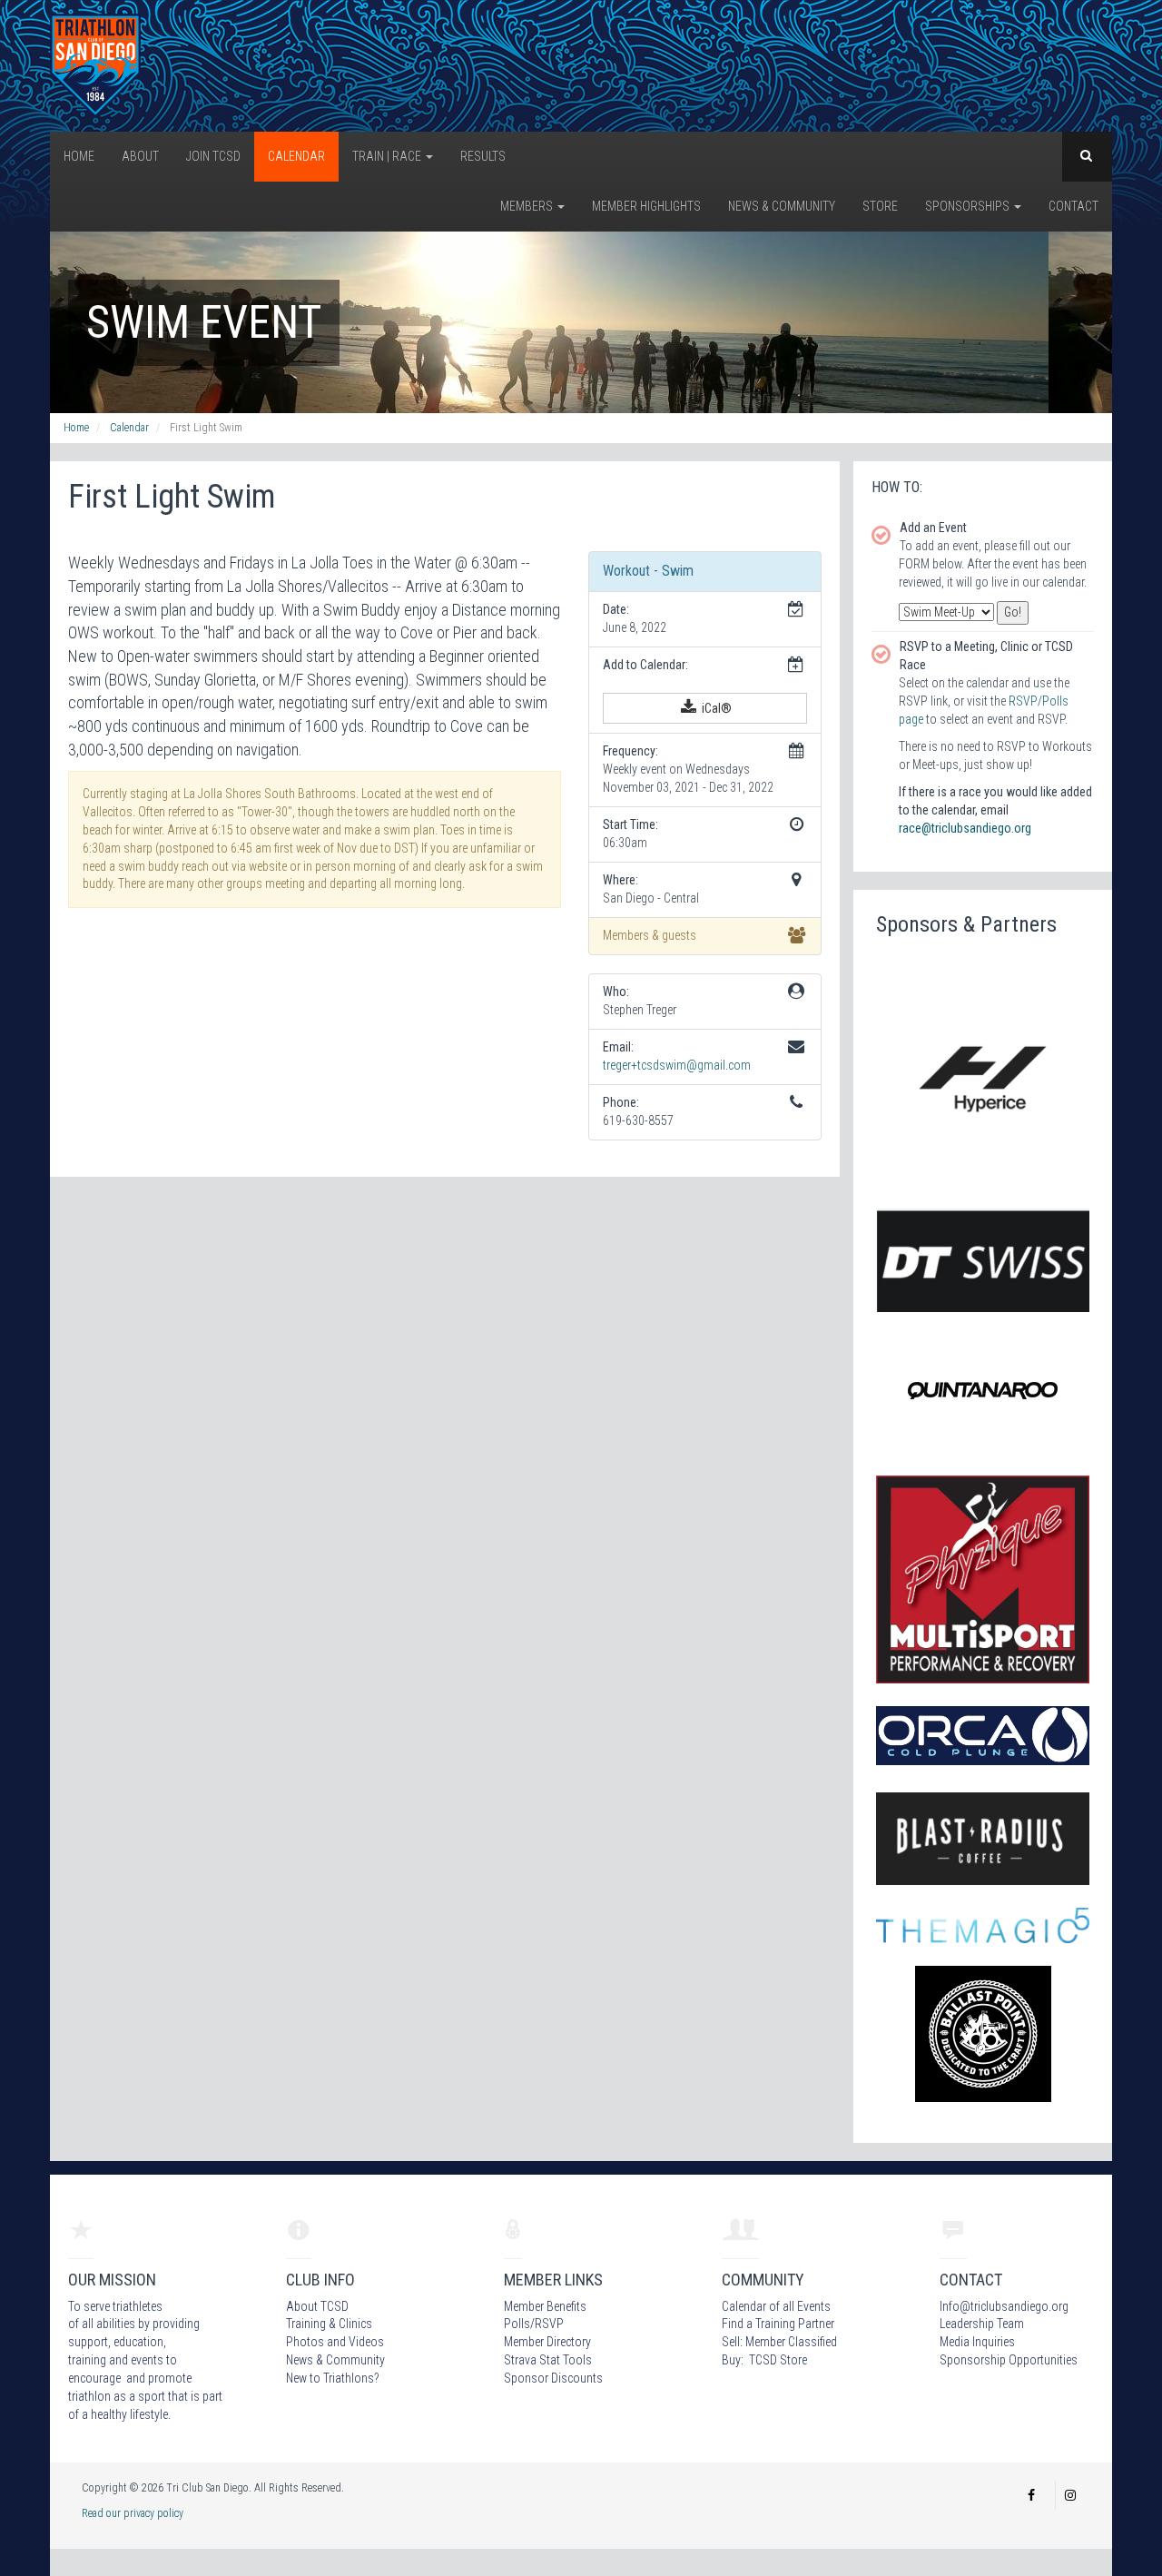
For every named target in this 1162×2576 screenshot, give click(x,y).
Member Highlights (646, 206)
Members (528, 206)
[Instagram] (1070, 2495)
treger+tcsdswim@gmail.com (677, 1065)
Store (880, 206)
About (140, 156)
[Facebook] (1031, 2495)
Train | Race (388, 156)
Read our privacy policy (133, 2513)
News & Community (782, 206)
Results (483, 156)
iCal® (715, 708)
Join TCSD (213, 156)
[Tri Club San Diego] (95, 64)
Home (79, 156)
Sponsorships (969, 206)
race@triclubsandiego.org (965, 828)
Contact (1073, 206)
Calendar (296, 156)
